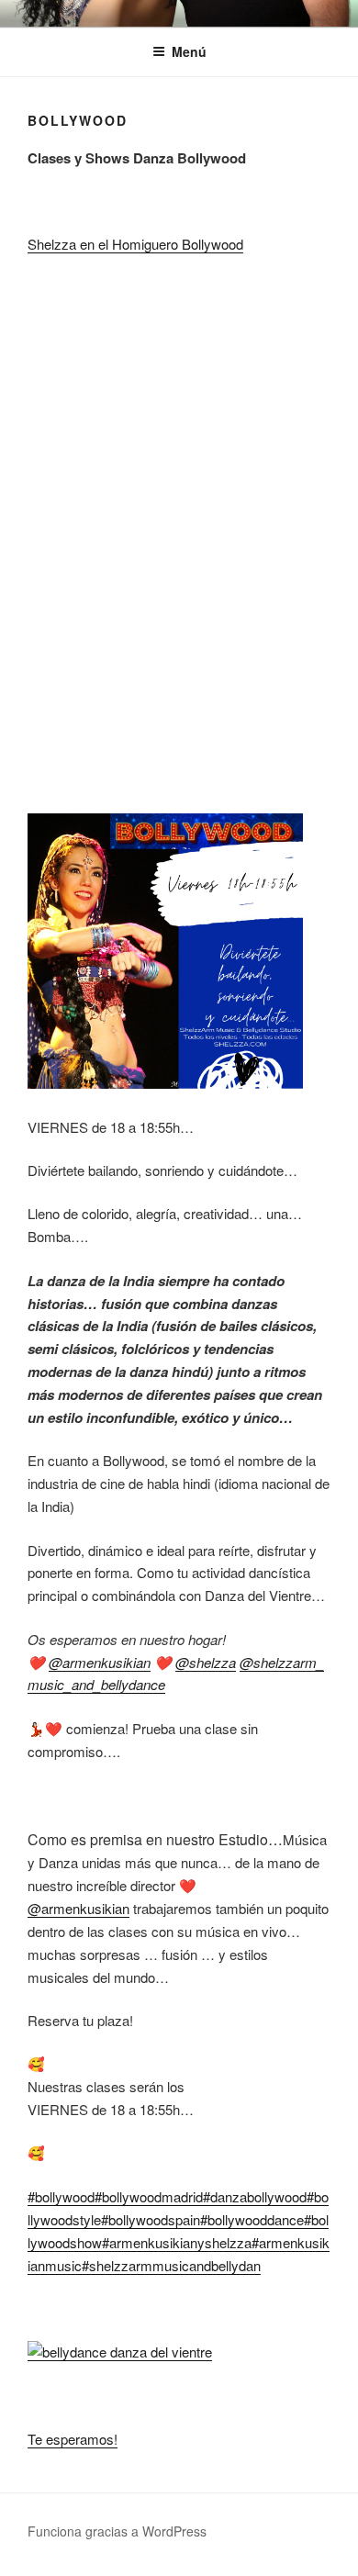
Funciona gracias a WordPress (117, 2531)
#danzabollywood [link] (255, 2196)
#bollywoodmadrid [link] (149, 2196)
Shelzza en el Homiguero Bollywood (135, 244)
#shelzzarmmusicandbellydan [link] (171, 2265)
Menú (189, 51)
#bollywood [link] (61, 2196)
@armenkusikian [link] (100, 1662)
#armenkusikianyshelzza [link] (177, 2242)
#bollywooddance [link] (252, 2219)
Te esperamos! (73, 2439)
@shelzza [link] (206, 1662)
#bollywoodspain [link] (151, 2219)
